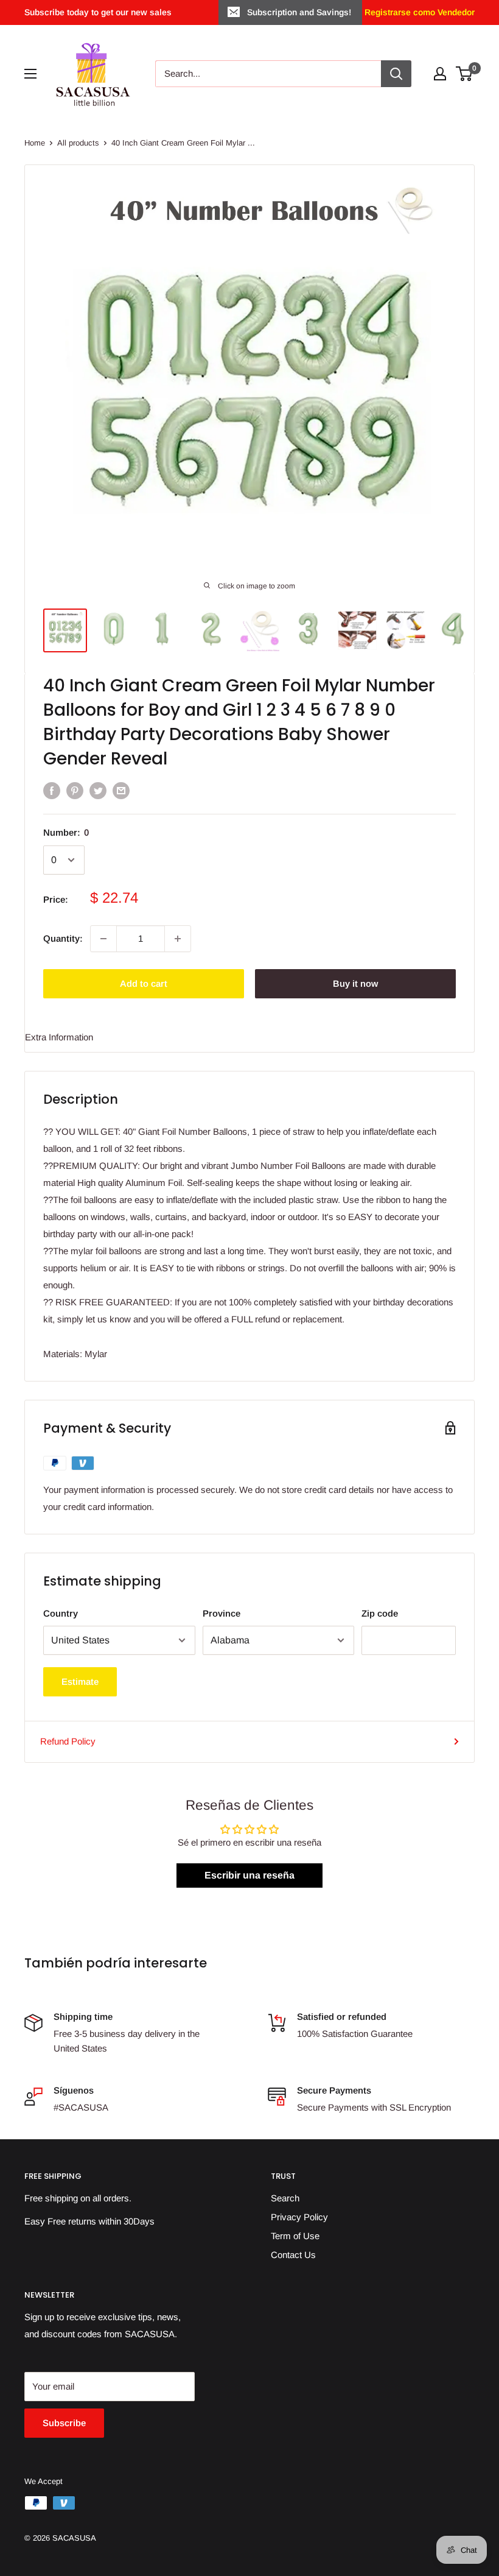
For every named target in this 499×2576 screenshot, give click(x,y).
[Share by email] (121, 790)
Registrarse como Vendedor (418, 12)
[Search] (396, 74)
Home (35, 143)
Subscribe (64, 2423)
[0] (465, 74)
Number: (66, 832)
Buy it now (355, 983)
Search (285, 2198)
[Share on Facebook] (52, 790)
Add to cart (144, 983)
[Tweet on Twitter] (98, 790)
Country (61, 1613)
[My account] (440, 74)
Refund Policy (68, 1741)
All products (78, 143)
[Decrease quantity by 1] (103, 939)
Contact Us (293, 2255)
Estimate (80, 1681)
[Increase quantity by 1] (178, 939)
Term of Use (295, 2236)
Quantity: (63, 938)
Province (222, 1613)
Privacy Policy (299, 2217)
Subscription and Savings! (299, 12)
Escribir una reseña (249, 1875)
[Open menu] (30, 74)
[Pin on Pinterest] (75, 790)
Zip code (380, 1613)
